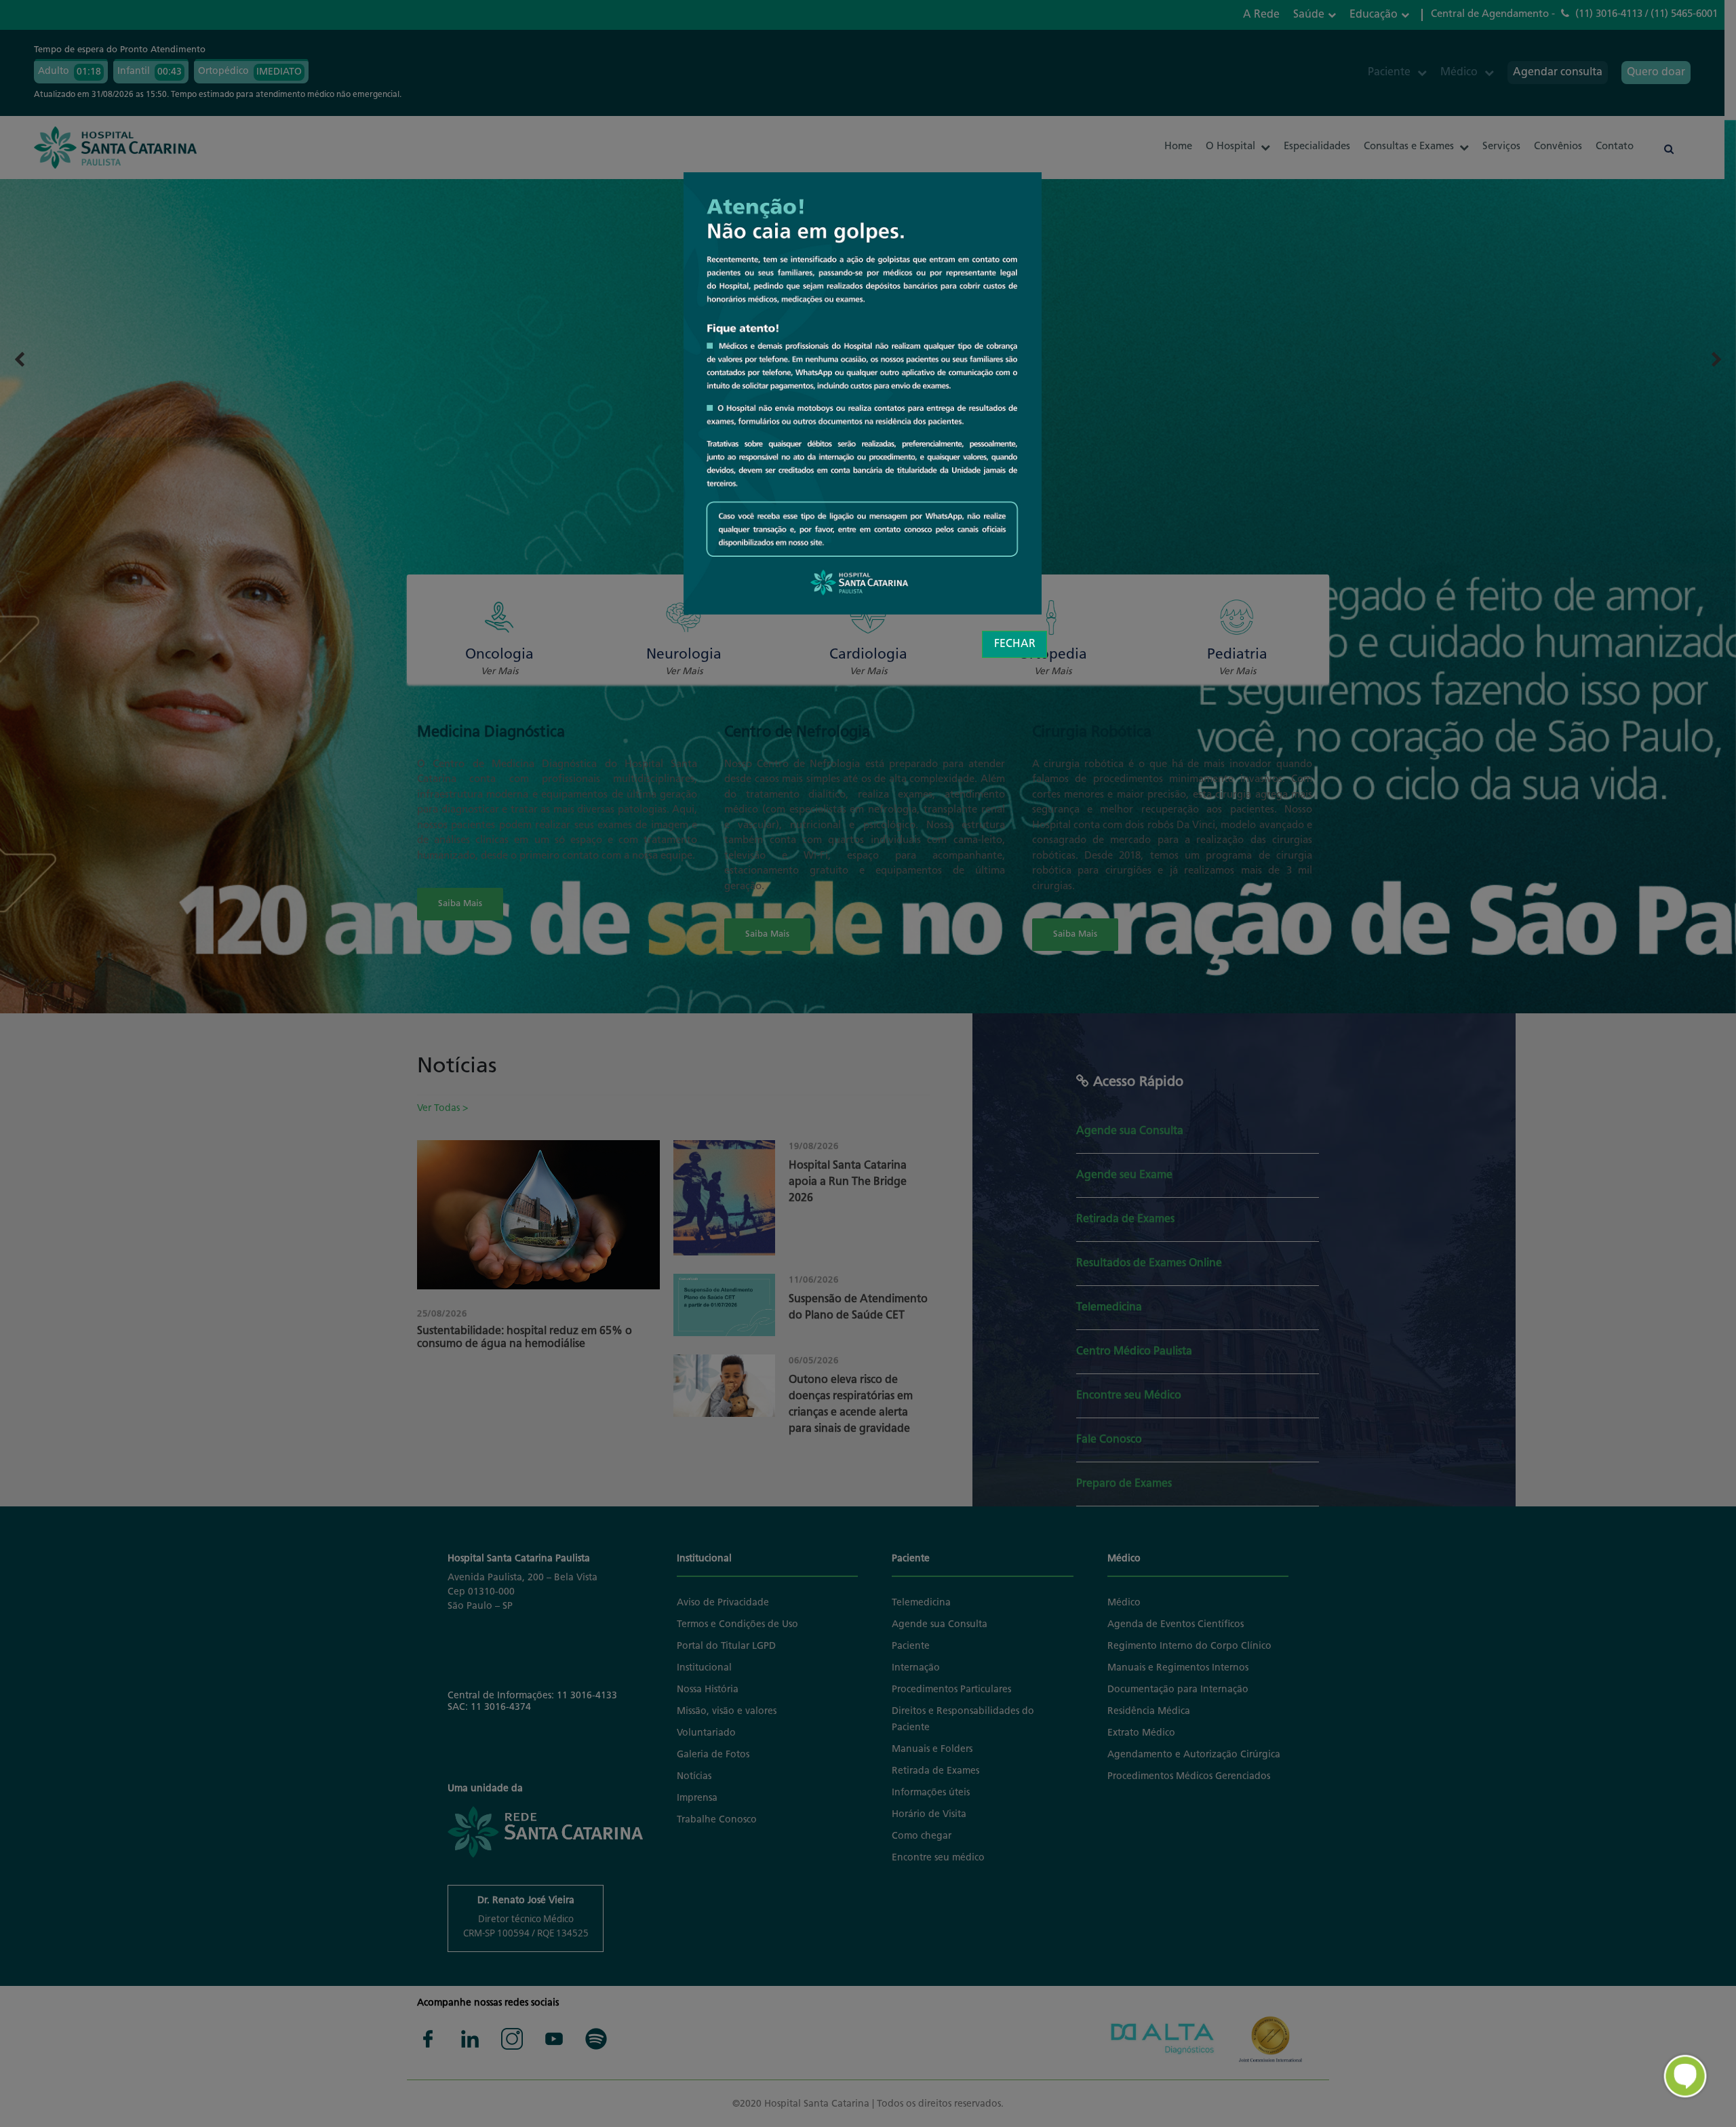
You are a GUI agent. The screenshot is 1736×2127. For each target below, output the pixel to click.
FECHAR (1015, 644)
